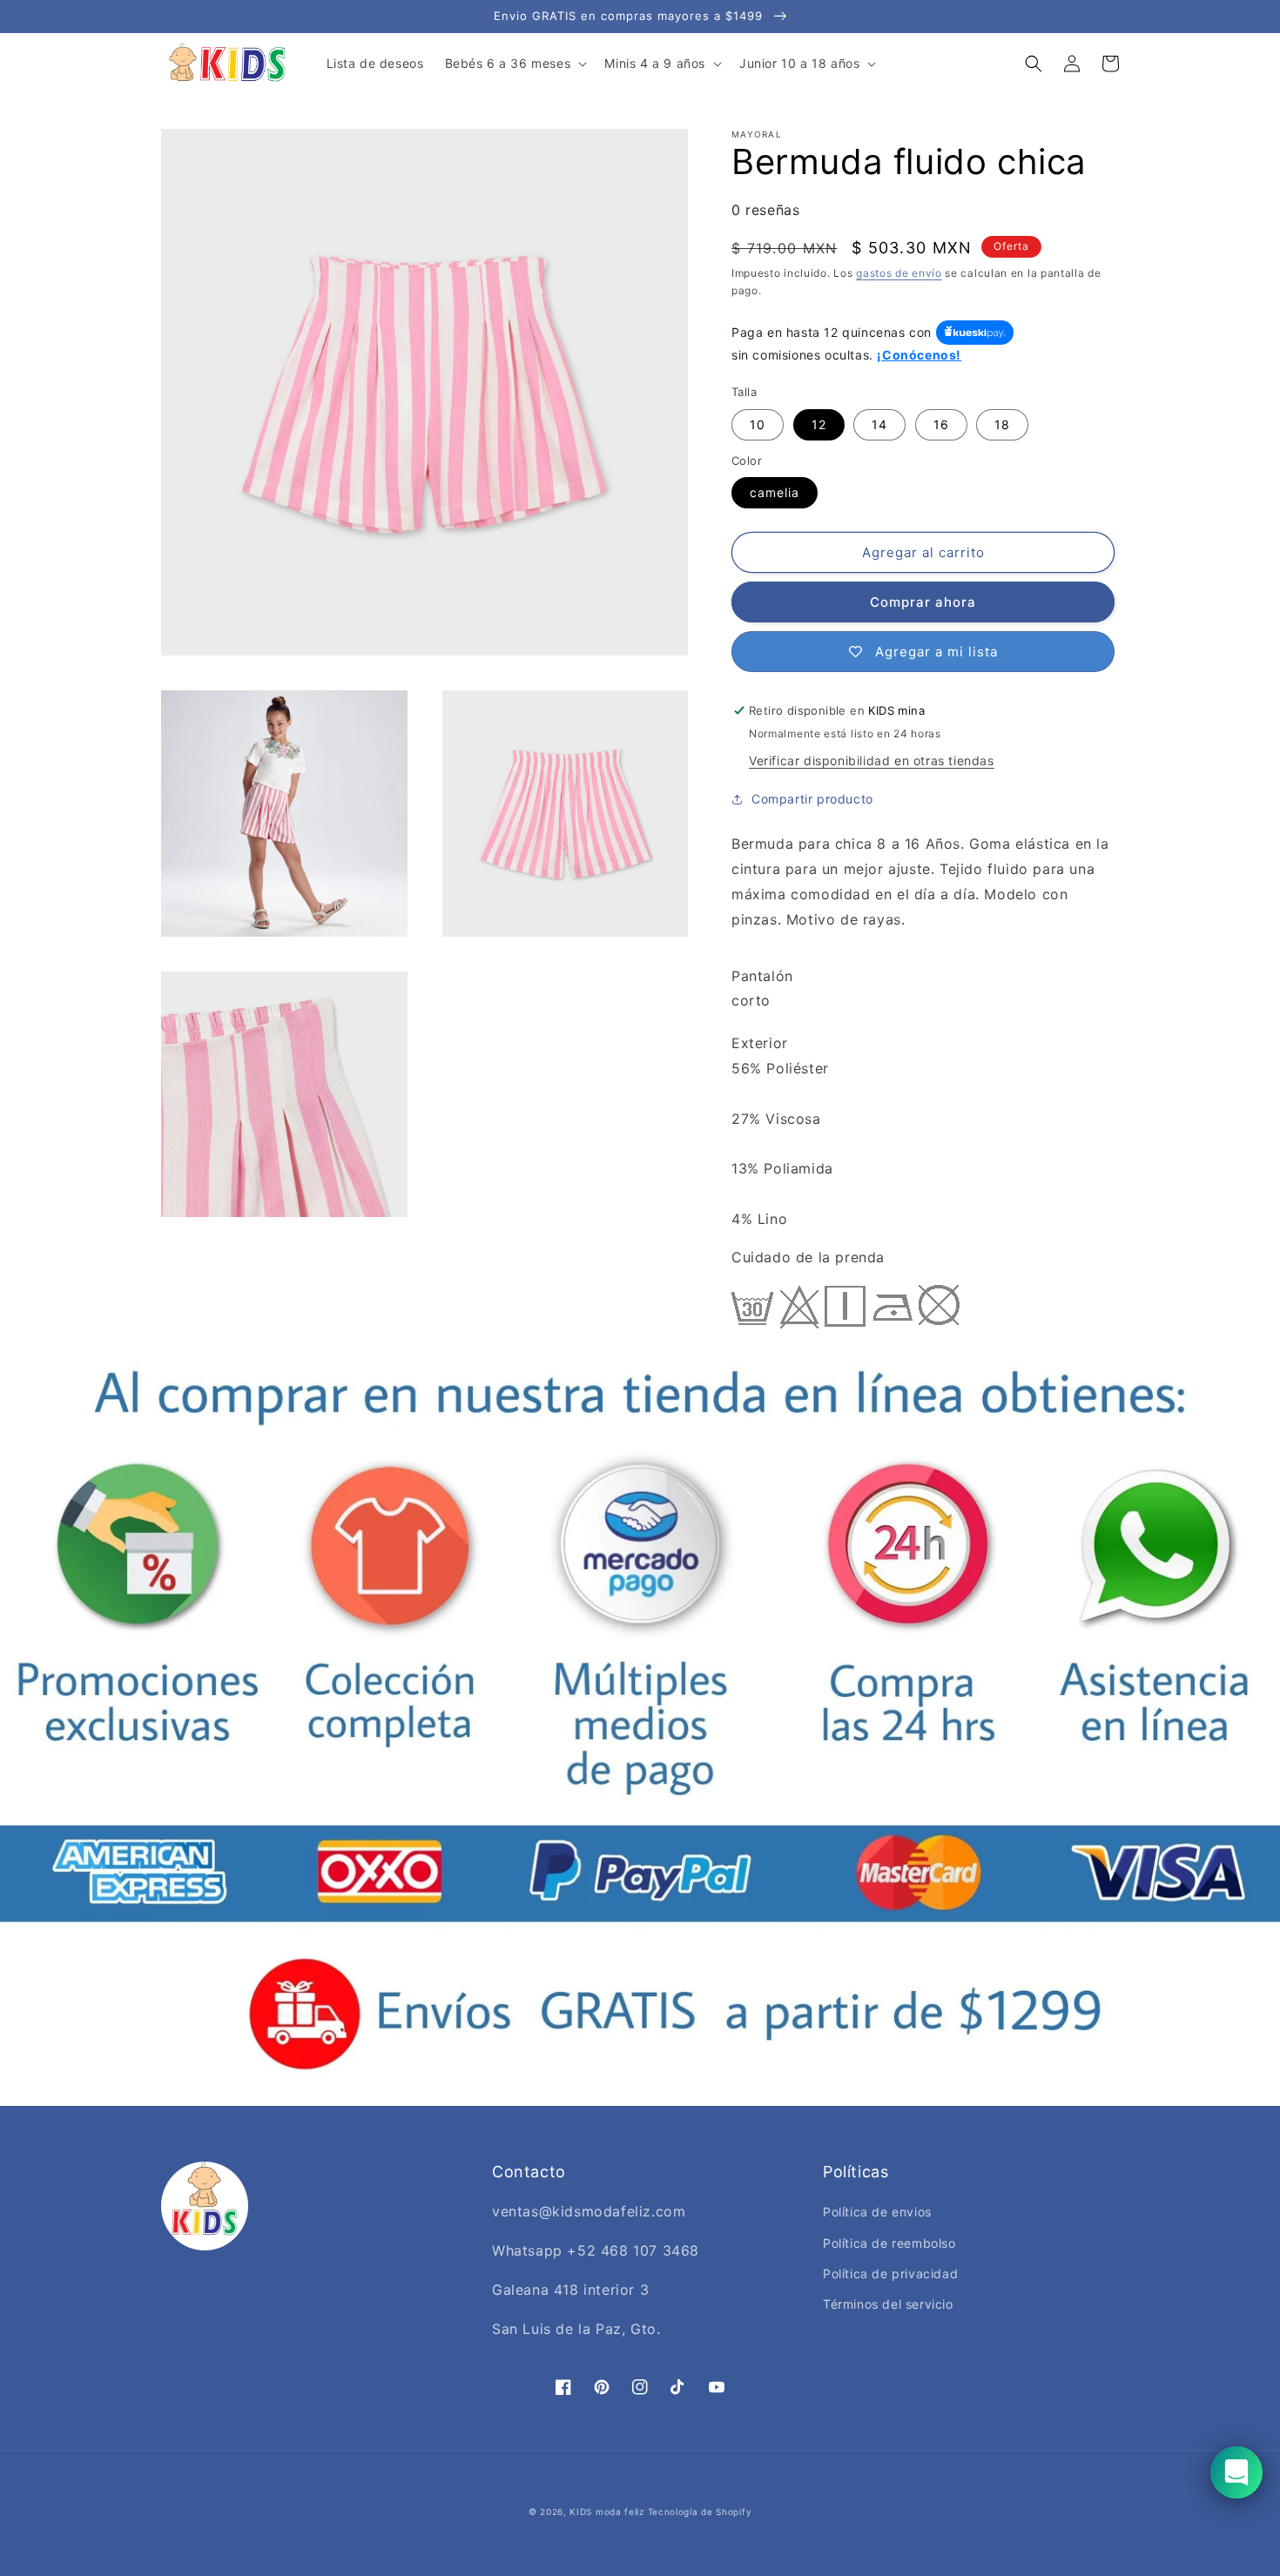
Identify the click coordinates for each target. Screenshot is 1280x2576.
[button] (515, 64)
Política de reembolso (889, 2243)
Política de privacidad (890, 2273)
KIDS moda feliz (607, 2512)
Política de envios (877, 2212)
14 (879, 424)
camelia (775, 492)
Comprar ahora (923, 602)
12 (819, 424)
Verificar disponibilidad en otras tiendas (872, 760)
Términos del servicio (888, 2304)
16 (941, 424)
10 (758, 424)
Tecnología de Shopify (700, 2512)
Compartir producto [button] (812, 799)
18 (1002, 424)
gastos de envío (899, 273)
